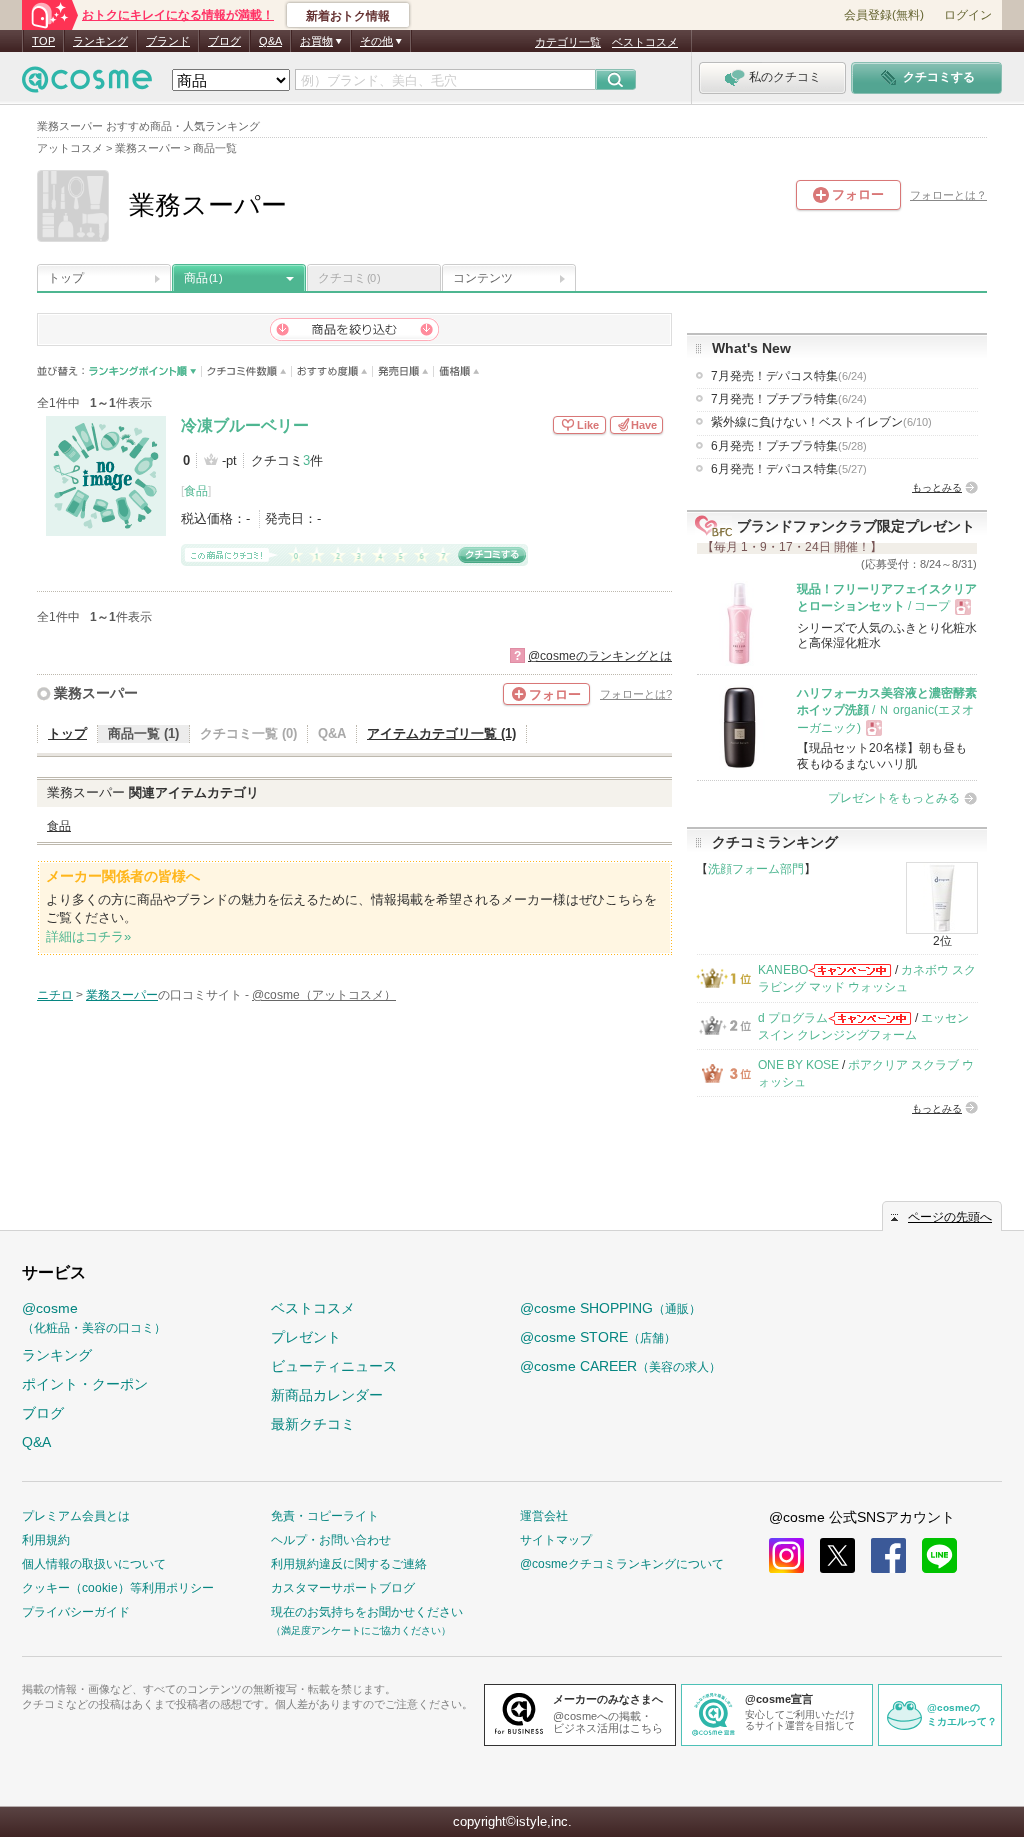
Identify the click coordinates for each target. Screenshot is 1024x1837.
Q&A (270, 41)
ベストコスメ (645, 42)
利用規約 (46, 1540)
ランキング (100, 41)
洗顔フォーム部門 (756, 869)
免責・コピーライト (325, 1516)
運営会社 (544, 1516)
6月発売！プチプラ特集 (789, 446)
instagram (786, 1555)
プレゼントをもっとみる (894, 798)
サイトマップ (556, 1540)
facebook (888, 1555)
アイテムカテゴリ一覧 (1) (441, 733)
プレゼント (306, 1337)
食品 (196, 491)
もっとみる (937, 487)
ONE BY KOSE (798, 1065)
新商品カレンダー (327, 1395)
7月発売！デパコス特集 (789, 376)
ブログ (224, 41)
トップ (66, 278)
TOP (43, 41)
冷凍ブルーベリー (245, 425)
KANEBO (783, 970)
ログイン (968, 15)
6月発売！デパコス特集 (789, 469)
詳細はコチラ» (88, 936)
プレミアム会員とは (76, 1516)
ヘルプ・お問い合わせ (331, 1540)
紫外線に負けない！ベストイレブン (821, 422)
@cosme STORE (598, 1337)
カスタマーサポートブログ (343, 1588)
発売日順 (403, 371)
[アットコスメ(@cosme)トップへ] (87, 84)
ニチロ (55, 995)
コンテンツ (483, 278)
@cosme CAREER (620, 1366)
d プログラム (793, 1018)
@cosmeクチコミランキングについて (622, 1564)
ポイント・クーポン (85, 1384)
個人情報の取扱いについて (94, 1564)
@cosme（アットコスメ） (324, 995)
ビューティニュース (334, 1366)
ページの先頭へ (950, 1217)
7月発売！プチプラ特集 (789, 399)
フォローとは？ (948, 195)
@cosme (94, 1317)
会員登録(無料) (884, 15)
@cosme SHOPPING (610, 1308)
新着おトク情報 (348, 16)
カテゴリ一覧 (568, 42)
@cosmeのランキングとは (600, 656)
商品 (203, 278)
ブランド (168, 41)
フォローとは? (636, 694)
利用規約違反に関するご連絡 (349, 1564)
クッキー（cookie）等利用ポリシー (118, 1588)
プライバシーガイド (76, 1612)
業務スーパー (96, 693)
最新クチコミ (313, 1424)
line (939, 1555)
